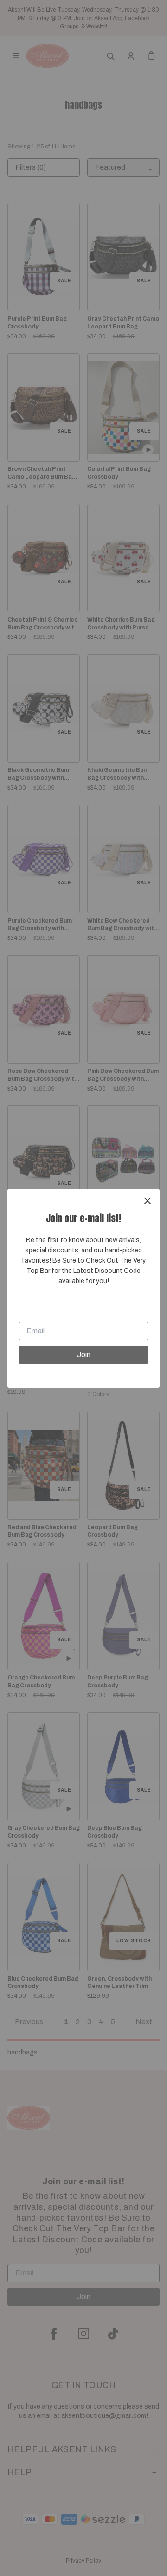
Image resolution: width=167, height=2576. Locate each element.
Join (84, 1355)
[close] (148, 1201)
